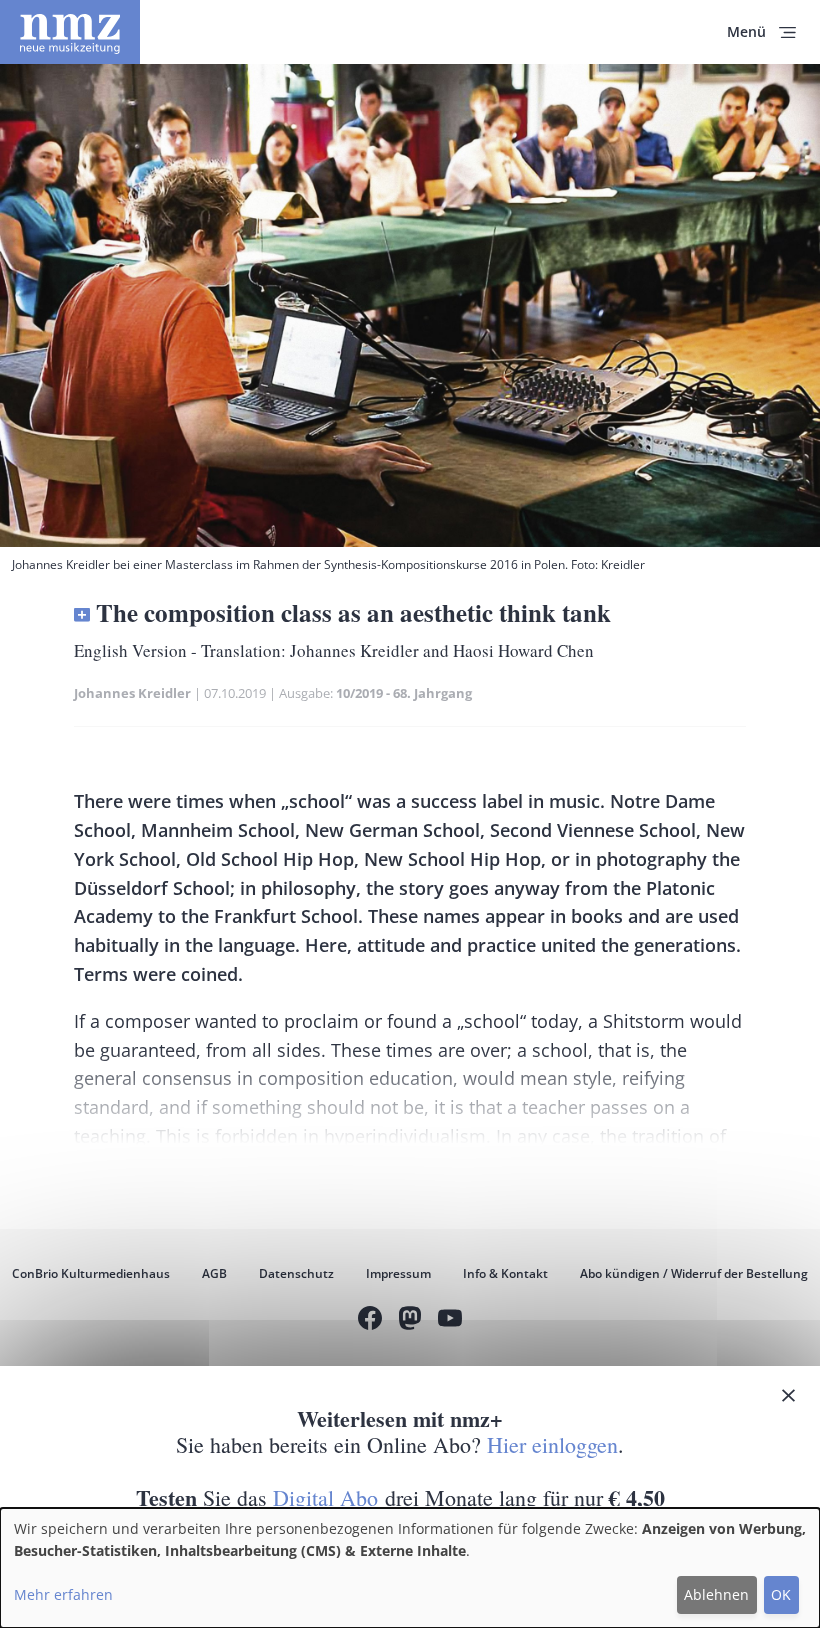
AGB (214, 1273)
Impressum (398, 1273)
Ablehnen (716, 1594)
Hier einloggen (552, 1444)
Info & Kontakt (505, 1273)
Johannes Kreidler (132, 693)
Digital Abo (325, 1497)
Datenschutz (296, 1273)
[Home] (70, 32)
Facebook (370, 1321)
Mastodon (410, 1321)
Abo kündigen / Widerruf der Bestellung (694, 1273)
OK (781, 1594)
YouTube (450, 1321)
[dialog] (410, 1568)
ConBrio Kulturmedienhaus (91, 1273)
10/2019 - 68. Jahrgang (404, 693)
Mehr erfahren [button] (63, 1594)
